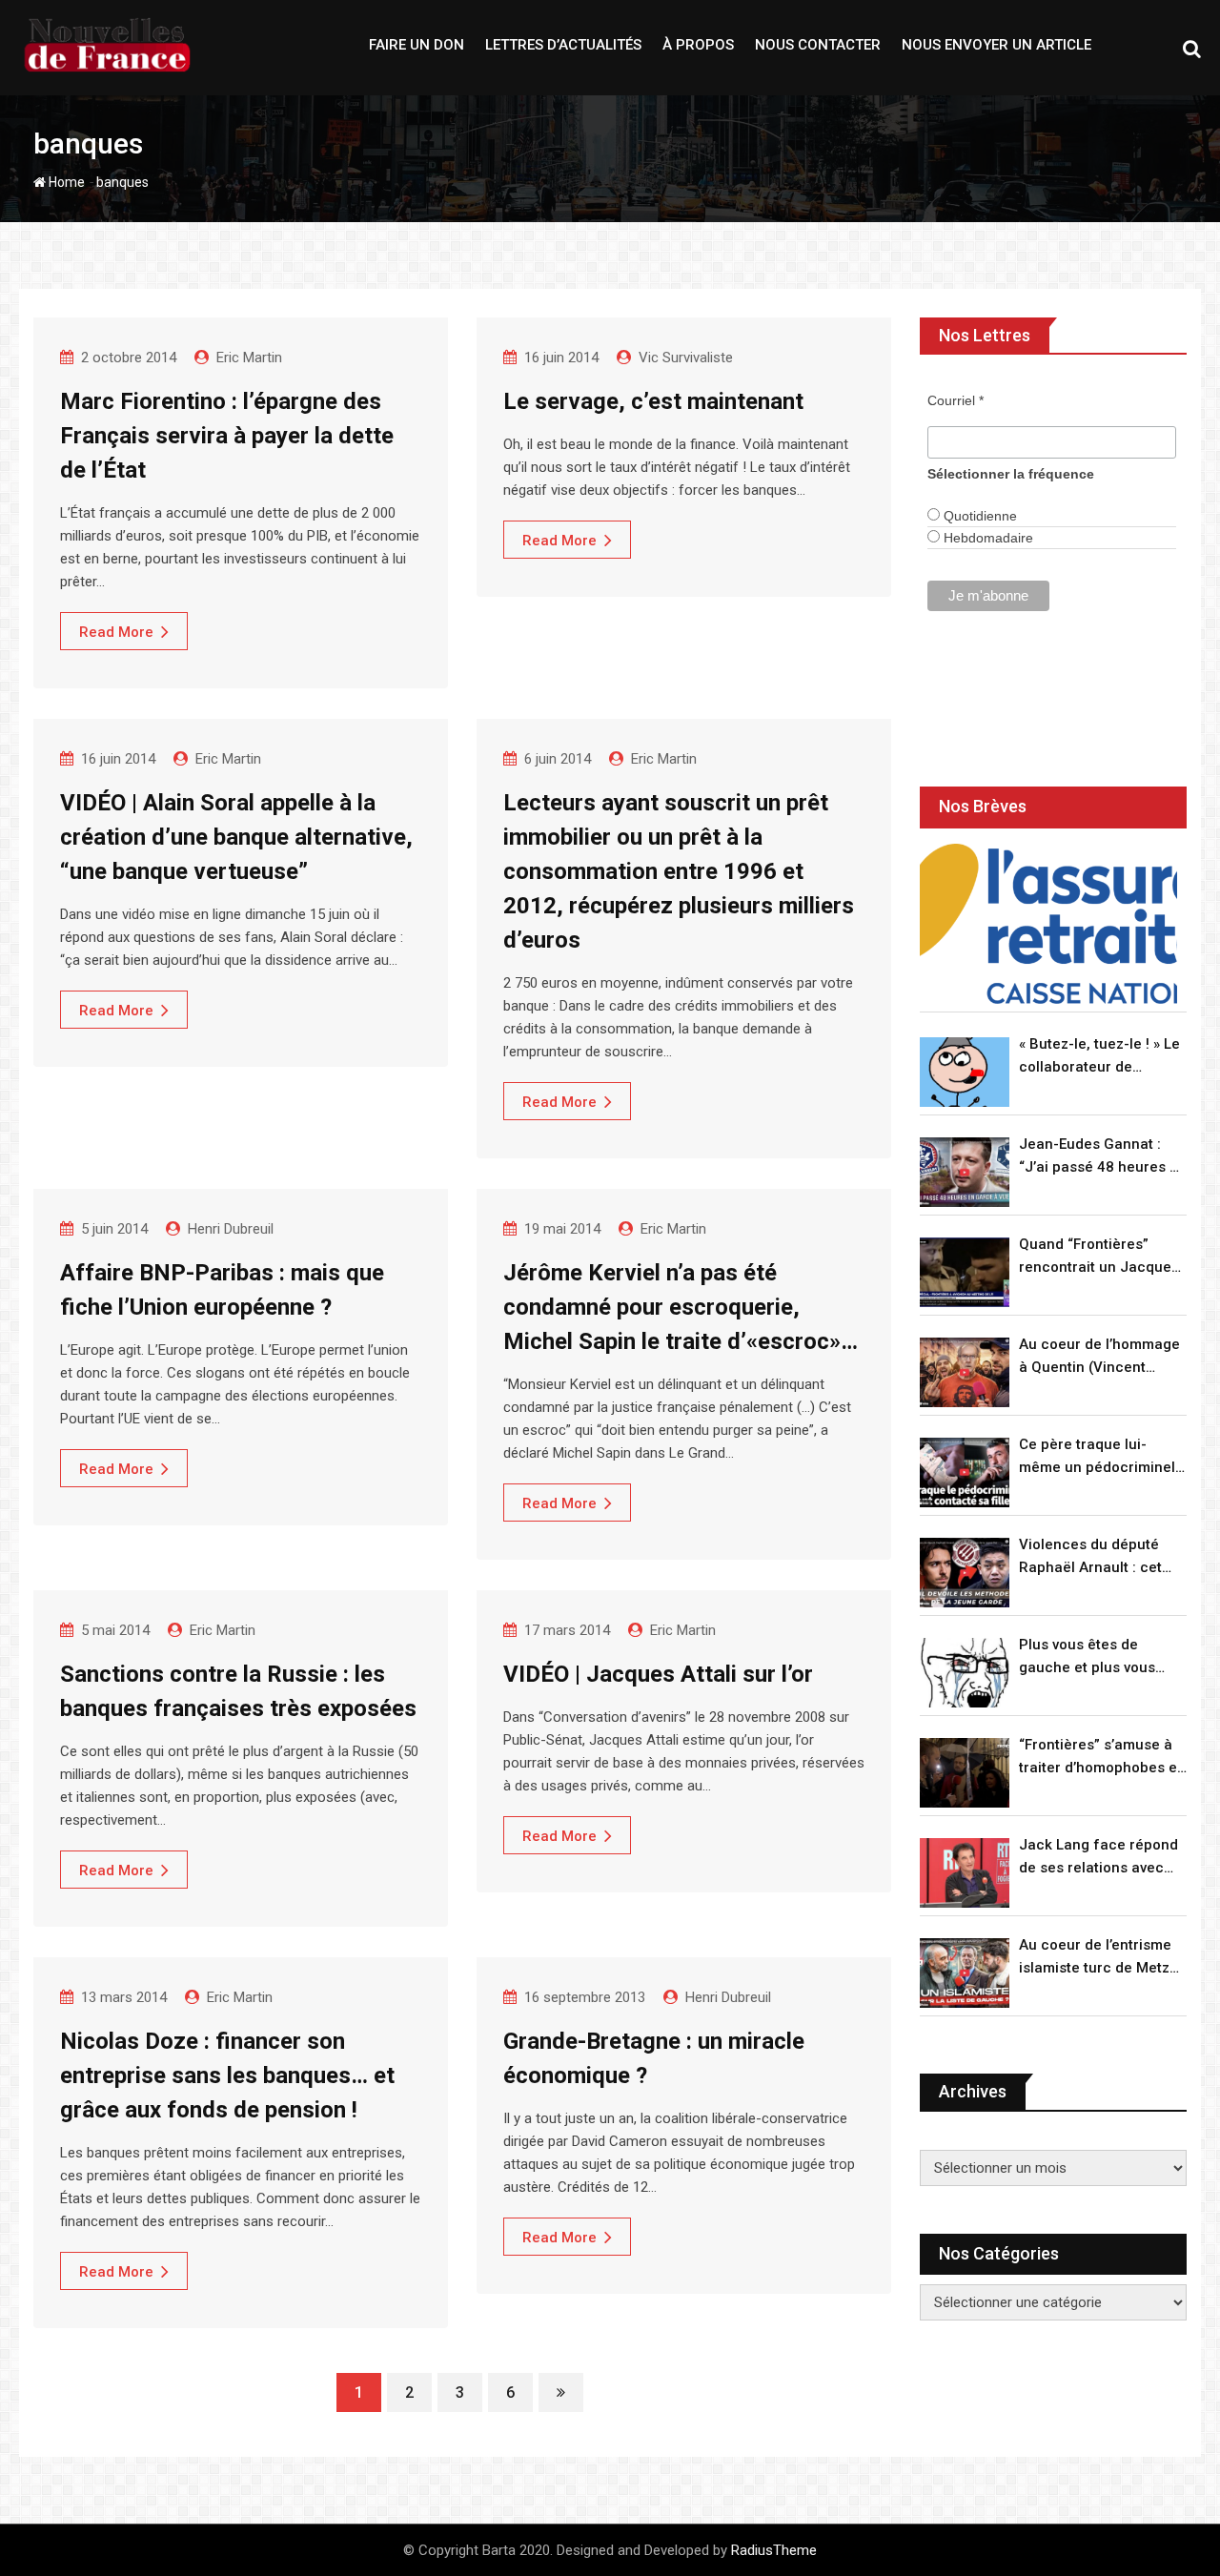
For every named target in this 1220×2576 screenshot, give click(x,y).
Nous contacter (818, 45)
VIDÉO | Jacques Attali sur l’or (658, 1674)
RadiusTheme (774, 2550)
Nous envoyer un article (996, 45)
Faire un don (417, 45)
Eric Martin (249, 358)
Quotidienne (978, 516)
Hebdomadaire (986, 538)
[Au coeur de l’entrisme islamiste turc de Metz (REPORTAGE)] (965, 1973)
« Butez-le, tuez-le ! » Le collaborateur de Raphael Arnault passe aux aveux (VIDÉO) (1099, 1057)
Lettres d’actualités (563, 45)
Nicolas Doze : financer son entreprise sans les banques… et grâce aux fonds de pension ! (227, 2075)
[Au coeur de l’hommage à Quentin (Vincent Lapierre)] (965, 1372)
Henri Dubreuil (231, 1229)
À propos (698, 45)
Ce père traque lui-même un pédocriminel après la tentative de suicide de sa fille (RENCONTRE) (1097, 1457)
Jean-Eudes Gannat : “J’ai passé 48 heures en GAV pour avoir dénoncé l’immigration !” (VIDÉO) (1103, 1157)
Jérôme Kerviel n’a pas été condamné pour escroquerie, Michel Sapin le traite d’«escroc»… (681, 1307)
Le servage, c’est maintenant (653, 401)
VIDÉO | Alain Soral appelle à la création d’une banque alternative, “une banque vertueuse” (236, 837)
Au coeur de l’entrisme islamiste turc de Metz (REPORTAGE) (1095, 1958)
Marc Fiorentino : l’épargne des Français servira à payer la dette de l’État (227, 436)
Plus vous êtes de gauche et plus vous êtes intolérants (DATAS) (1101, 1657)
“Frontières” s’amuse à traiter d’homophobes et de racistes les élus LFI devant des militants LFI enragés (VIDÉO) (1100, 1758)
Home (65, 182)
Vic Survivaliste (686, 358)
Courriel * (956, 400)
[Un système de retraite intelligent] (1048, 924)
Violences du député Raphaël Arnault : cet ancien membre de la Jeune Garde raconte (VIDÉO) (1092, 1557)
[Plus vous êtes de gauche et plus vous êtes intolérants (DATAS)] (965, 1673)
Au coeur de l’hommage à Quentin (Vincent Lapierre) (1099, 1357)
